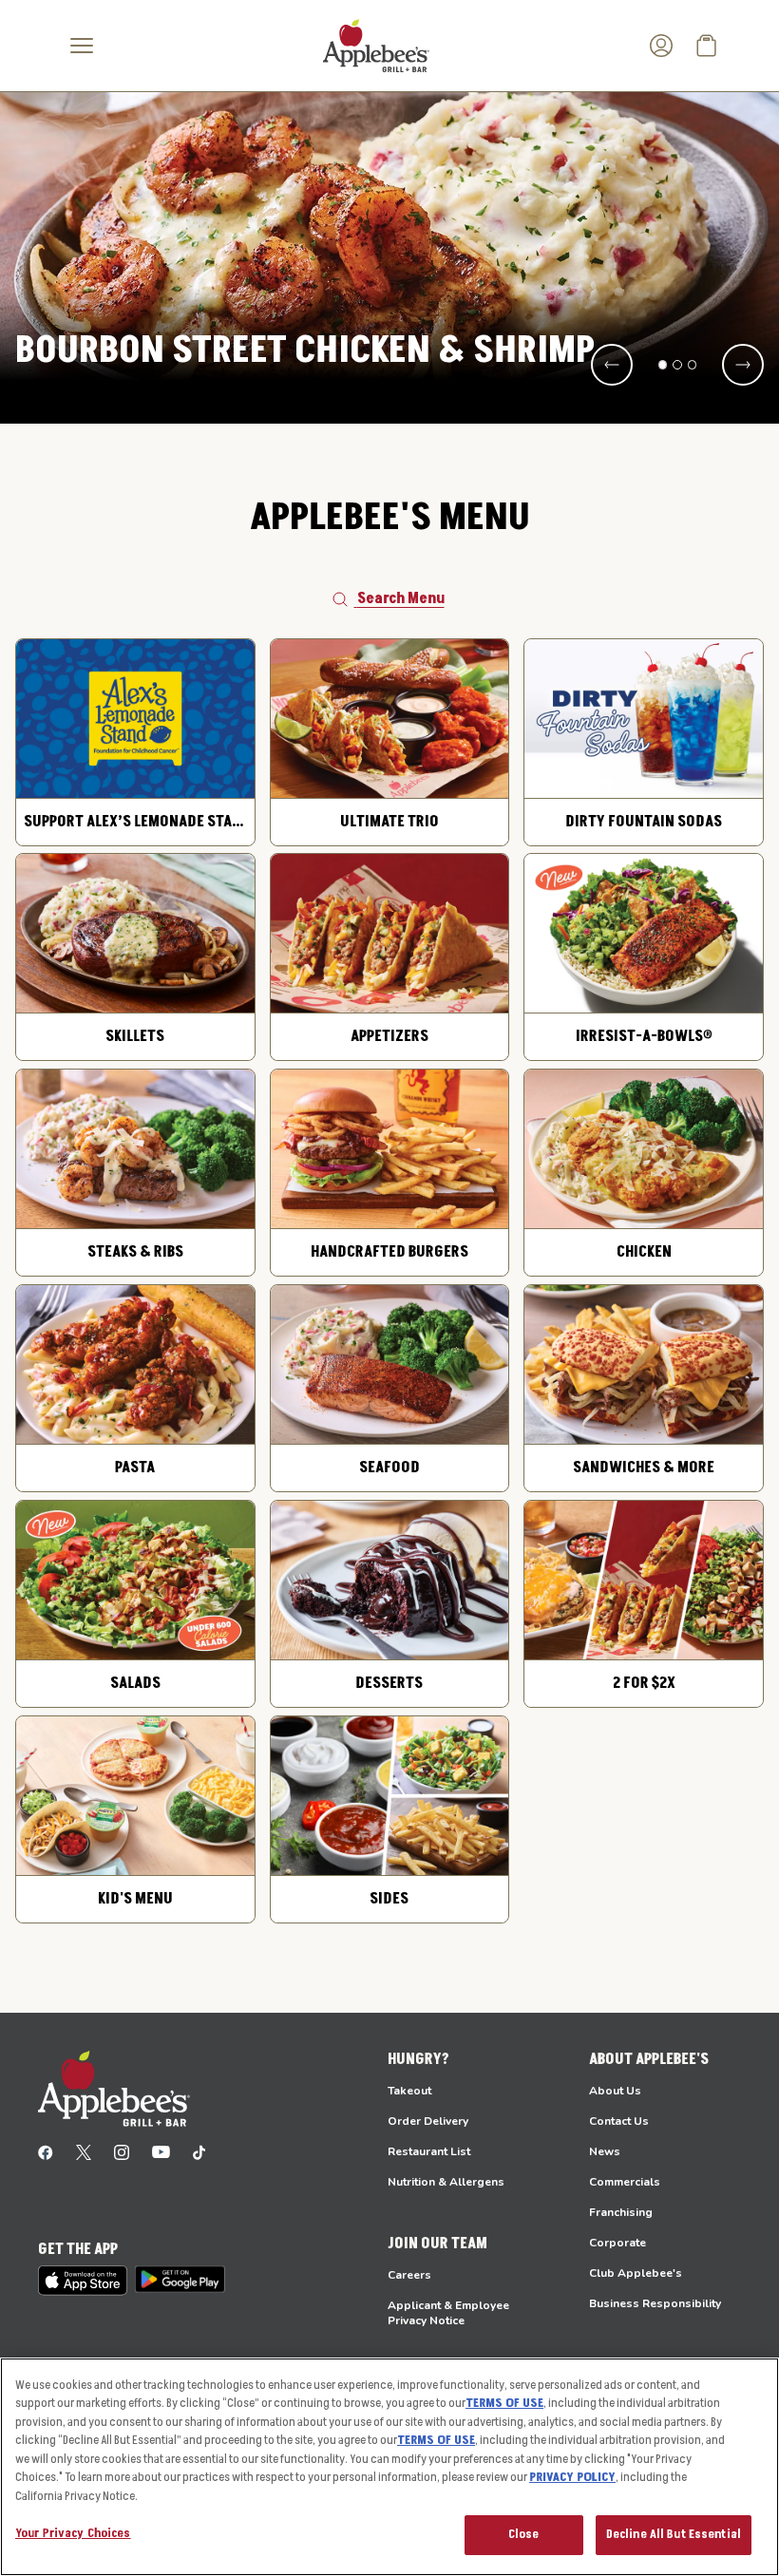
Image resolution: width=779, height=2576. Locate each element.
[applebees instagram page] (122, 2151)
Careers (409, 2275)
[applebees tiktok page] (199, 2151)
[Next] (743, 365)
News (605, 2151)
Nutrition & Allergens (446, 2182)
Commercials (625, 2182)
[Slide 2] (677, 365)
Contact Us (619, 2121)
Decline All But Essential (674, 2534)
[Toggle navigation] (82, 46)
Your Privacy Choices (73, 2533)
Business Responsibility (655, 2303)
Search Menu (401, 598)
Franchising (621, 2212)
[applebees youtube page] (161, 2151)
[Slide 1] (663, 365)
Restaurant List (429, 2151)
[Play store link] (180, 2279)
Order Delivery (428, 2121)
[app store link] (83, 2281)
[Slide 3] (693, 365)
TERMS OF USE (504, 2403)
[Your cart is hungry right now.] (707, 46)
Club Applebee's (636, 2273)
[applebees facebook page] (46, 2151)
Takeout (409, 2091)
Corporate (617, 2243)
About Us (615, 2091)
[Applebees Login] (661, 46)
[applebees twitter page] (84, 2151)
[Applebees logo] (376, 45)
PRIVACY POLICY (572, 2477)
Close (524, 2534)
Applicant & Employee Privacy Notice (448, 2313)
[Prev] (612, 365)
